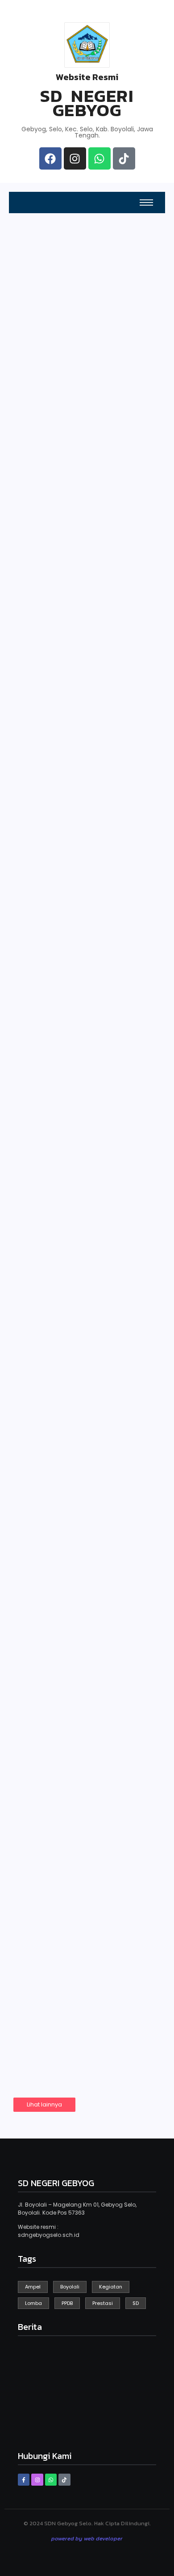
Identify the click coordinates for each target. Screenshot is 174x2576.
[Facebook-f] (24, 2479)
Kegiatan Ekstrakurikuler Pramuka (66, 1638)
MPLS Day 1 (52, 966)
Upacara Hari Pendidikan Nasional (79, 1468)
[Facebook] (50, 158)
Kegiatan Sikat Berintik (86, 1144)
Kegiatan (40, 569)
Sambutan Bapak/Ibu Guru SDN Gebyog (80, 1303)
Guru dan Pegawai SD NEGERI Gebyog (51, 404)
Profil (103, 412)
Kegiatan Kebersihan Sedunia (79, 591)
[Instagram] (75, 158)
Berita (104, 502)
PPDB (28, 321)
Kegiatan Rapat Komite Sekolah (85, 1817)
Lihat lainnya (44, 2104)
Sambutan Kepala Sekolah (51, 498)
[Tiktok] (124, 158)
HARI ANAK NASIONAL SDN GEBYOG (82, 799)
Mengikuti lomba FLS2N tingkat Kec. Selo (85, 1981)
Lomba (37, 1960)
